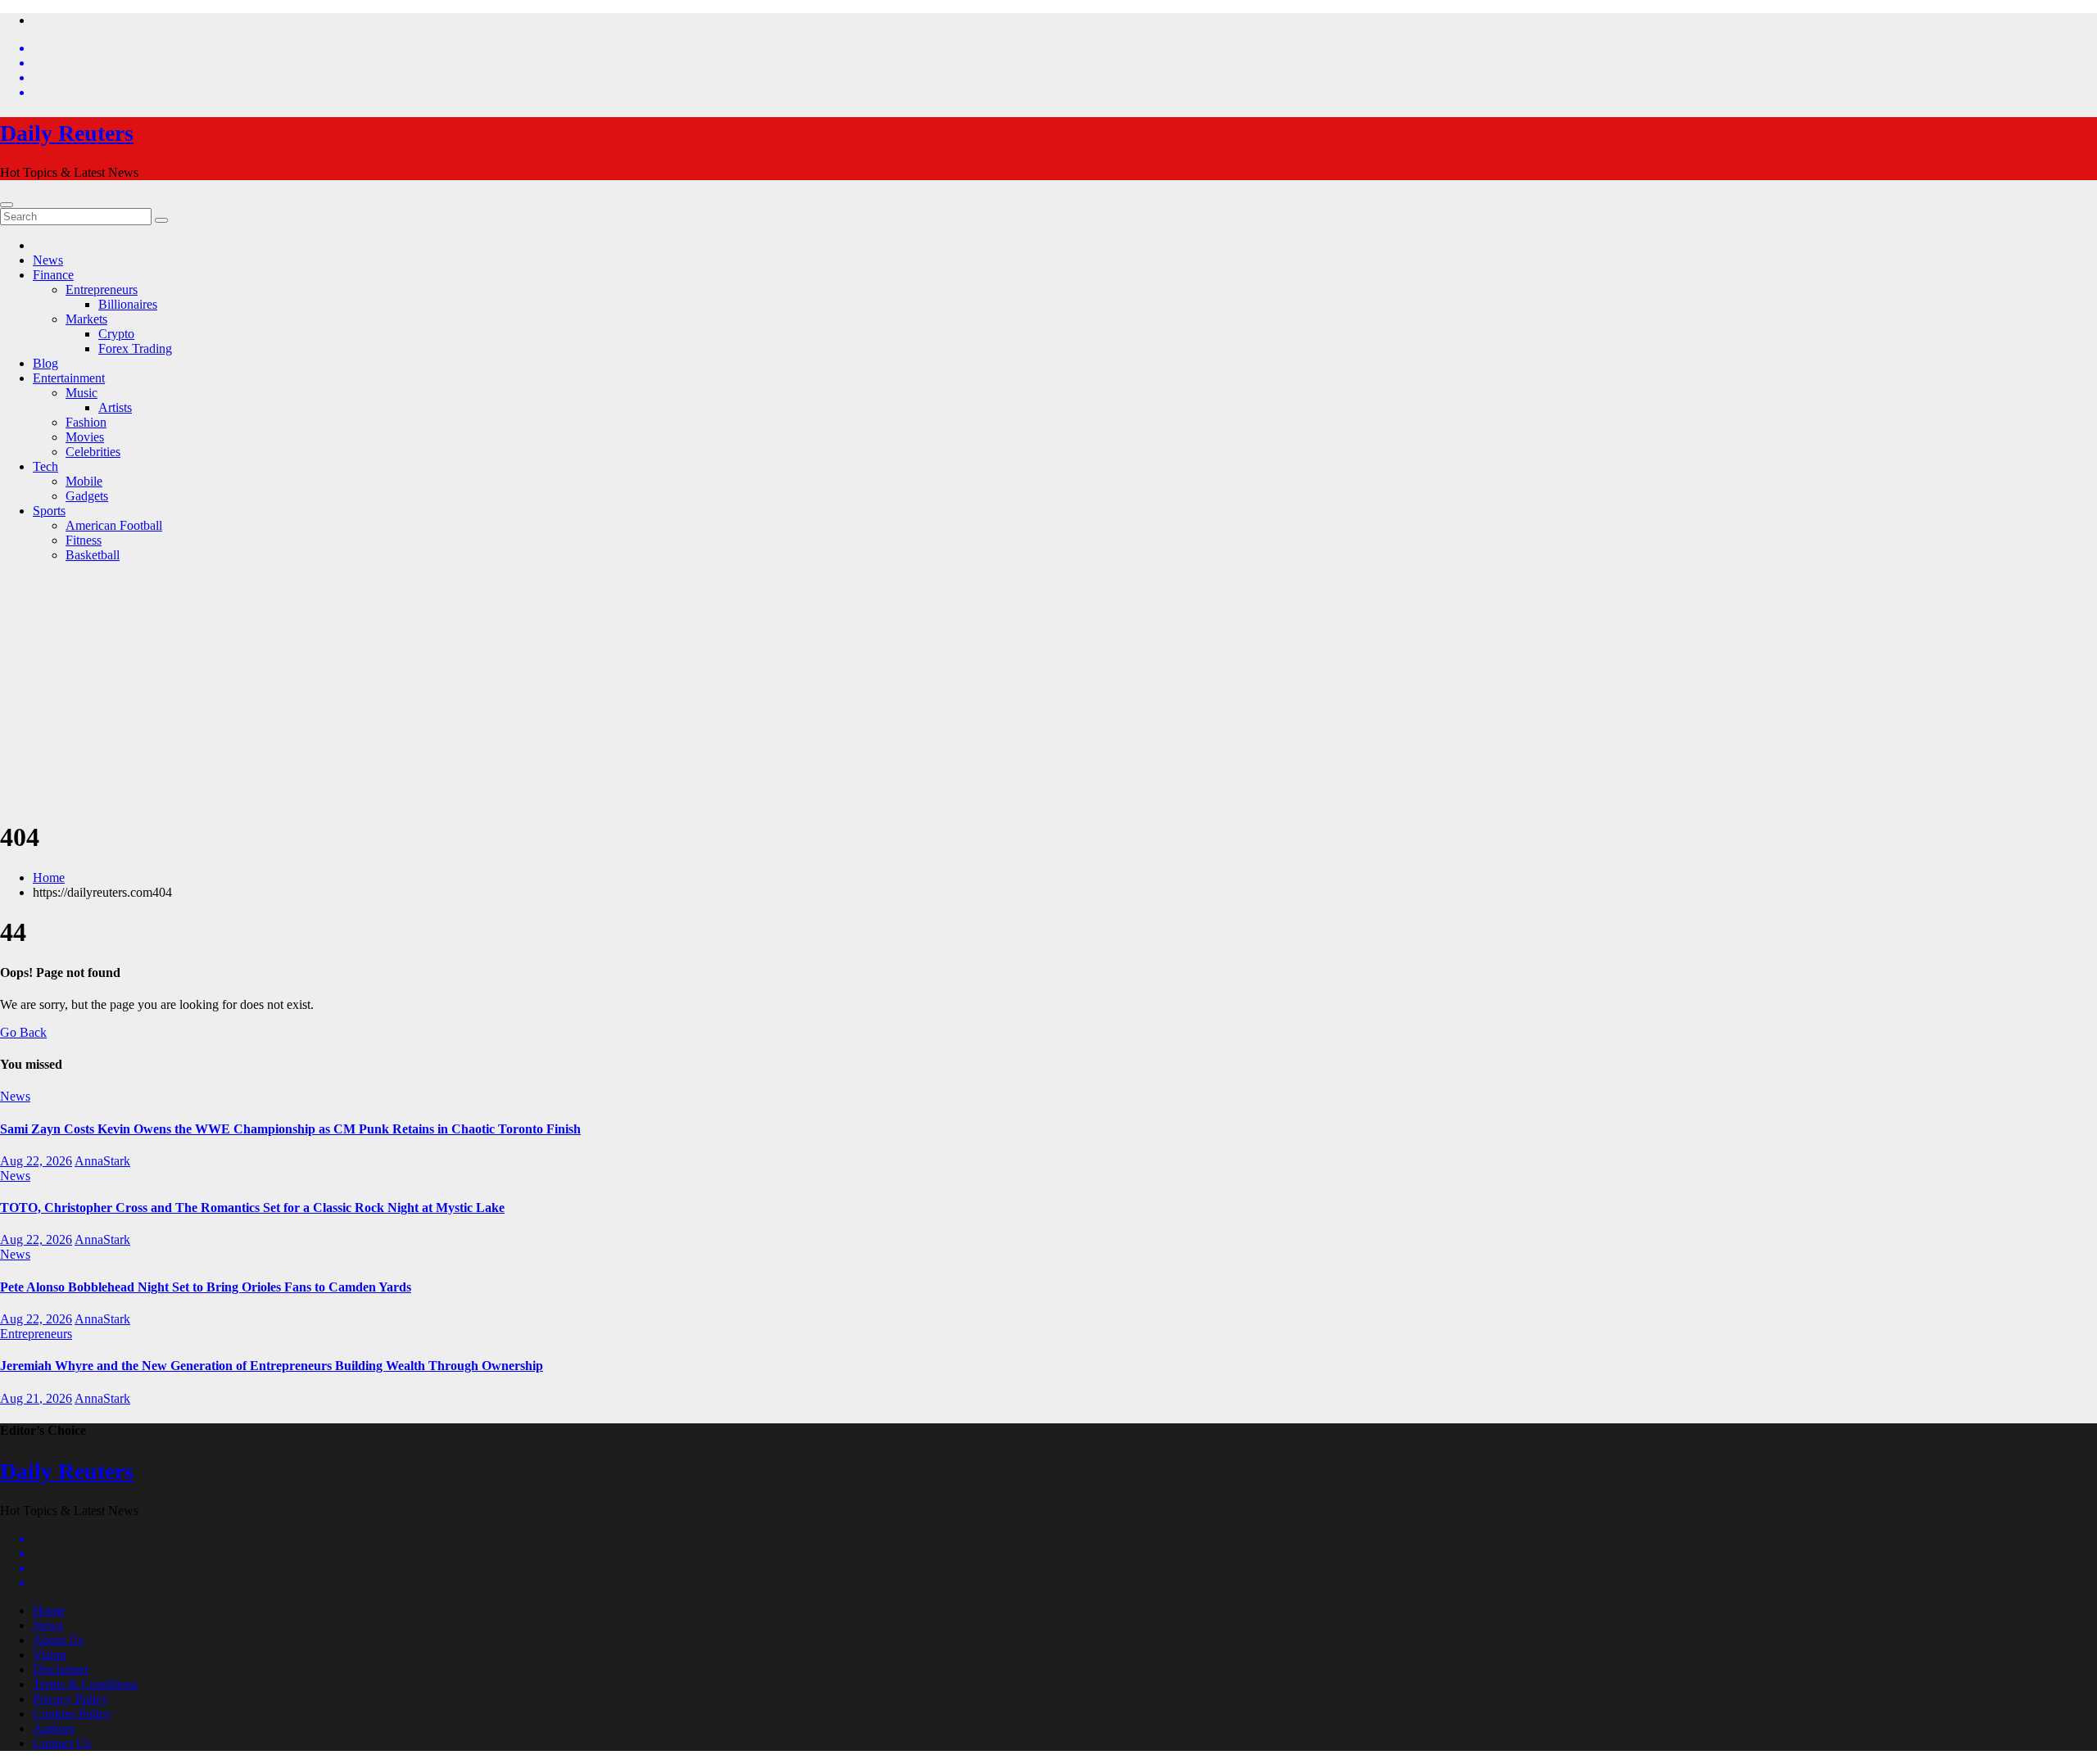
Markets (86, 319)
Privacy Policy (70, 1699)
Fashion (86, 422)
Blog (45, 363)
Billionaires (128, 304)
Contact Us (62, 1743)
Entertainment (69, 378)
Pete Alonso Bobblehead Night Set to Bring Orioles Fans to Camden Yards (206, 1287)
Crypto (116, 334)
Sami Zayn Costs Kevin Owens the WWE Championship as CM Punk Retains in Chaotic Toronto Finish (290, 1129)
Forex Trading (135, 348)
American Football (114, 525)
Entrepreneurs (102, 289)
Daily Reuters (67, 133)
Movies (85, 437)
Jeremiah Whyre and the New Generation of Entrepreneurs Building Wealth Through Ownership (272, 1366)
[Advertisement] (1048, 690)
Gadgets (87, 496)
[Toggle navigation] (7, 205)
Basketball (93, 555)
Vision (50, 1655)
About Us (58, 1640)
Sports (49, 511)
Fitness (84, 540)
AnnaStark (102, 1161)
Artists (115, 407)
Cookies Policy (72, 1714)
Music (82, 393)
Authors (54, 1728)
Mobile (84, 481)
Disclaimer (61, 1669)
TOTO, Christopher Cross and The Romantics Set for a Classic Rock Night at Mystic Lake (252, 1208)
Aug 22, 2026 (36, 1161)
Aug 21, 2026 (36, 1398)
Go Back (23, 1032)
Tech (45, 466)
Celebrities (93, 452)
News (48, 260)
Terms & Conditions (85, 1684)
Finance (53, 275)
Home (49, 877)
